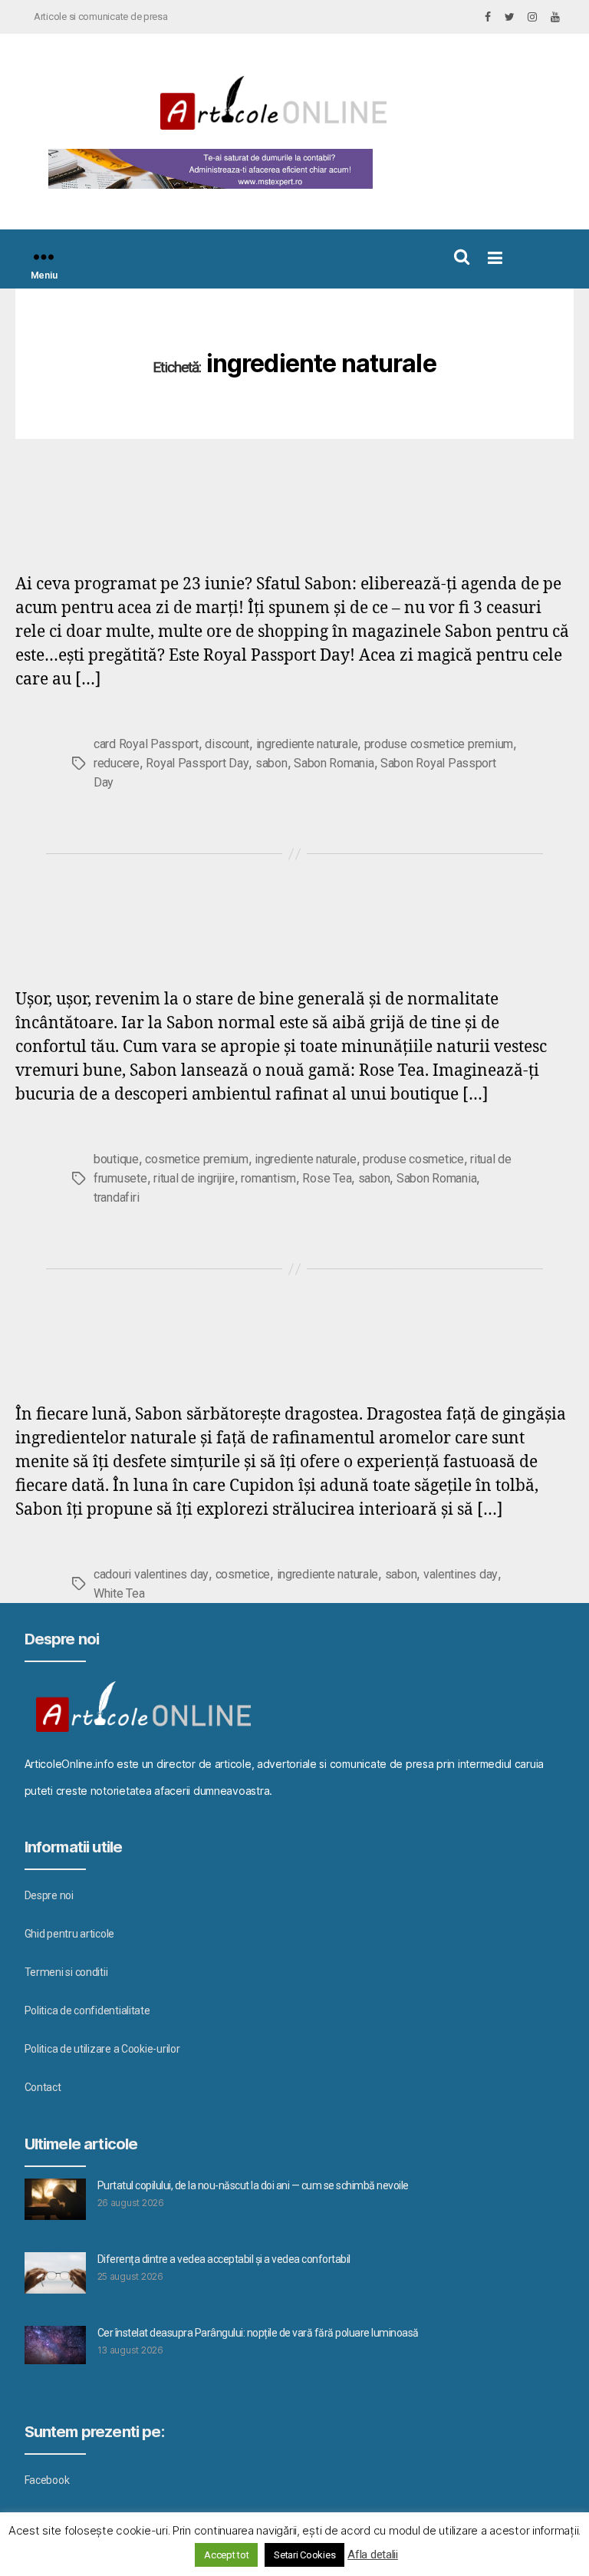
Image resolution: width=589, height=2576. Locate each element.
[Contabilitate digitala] (207, 169)
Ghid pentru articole (70, 1934)
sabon (271, 763)
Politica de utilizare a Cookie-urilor (102, 2049)
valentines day (461, 1574)
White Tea (119, 1593)
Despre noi (49, 1895)
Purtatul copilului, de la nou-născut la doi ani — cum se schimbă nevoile (253, 2185)
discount (227, 744)
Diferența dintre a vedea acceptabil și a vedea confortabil (224, 2259)
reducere (117, 763)
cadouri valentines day (151, 1574)
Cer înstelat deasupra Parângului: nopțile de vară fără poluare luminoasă (258, 2333)
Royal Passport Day (197, 763)
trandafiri (116, 1197)
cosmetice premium (196, 1159)
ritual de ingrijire (194, 1178)
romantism (268, 1178)
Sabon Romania (334, 763)
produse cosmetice (413, 1159)
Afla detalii (373, 2555)
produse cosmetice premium (439, 744)
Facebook (47, 2480)
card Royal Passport (146, 744)
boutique (116, 1159)
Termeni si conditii (66, 1972)
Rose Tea (327, 1178)
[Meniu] (44, 257)
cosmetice (243, 1574)
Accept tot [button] (226, 2555)
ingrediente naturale (307, 744)
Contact (43, 2087)
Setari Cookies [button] (304, 2555)
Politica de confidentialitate (87, 2010)
